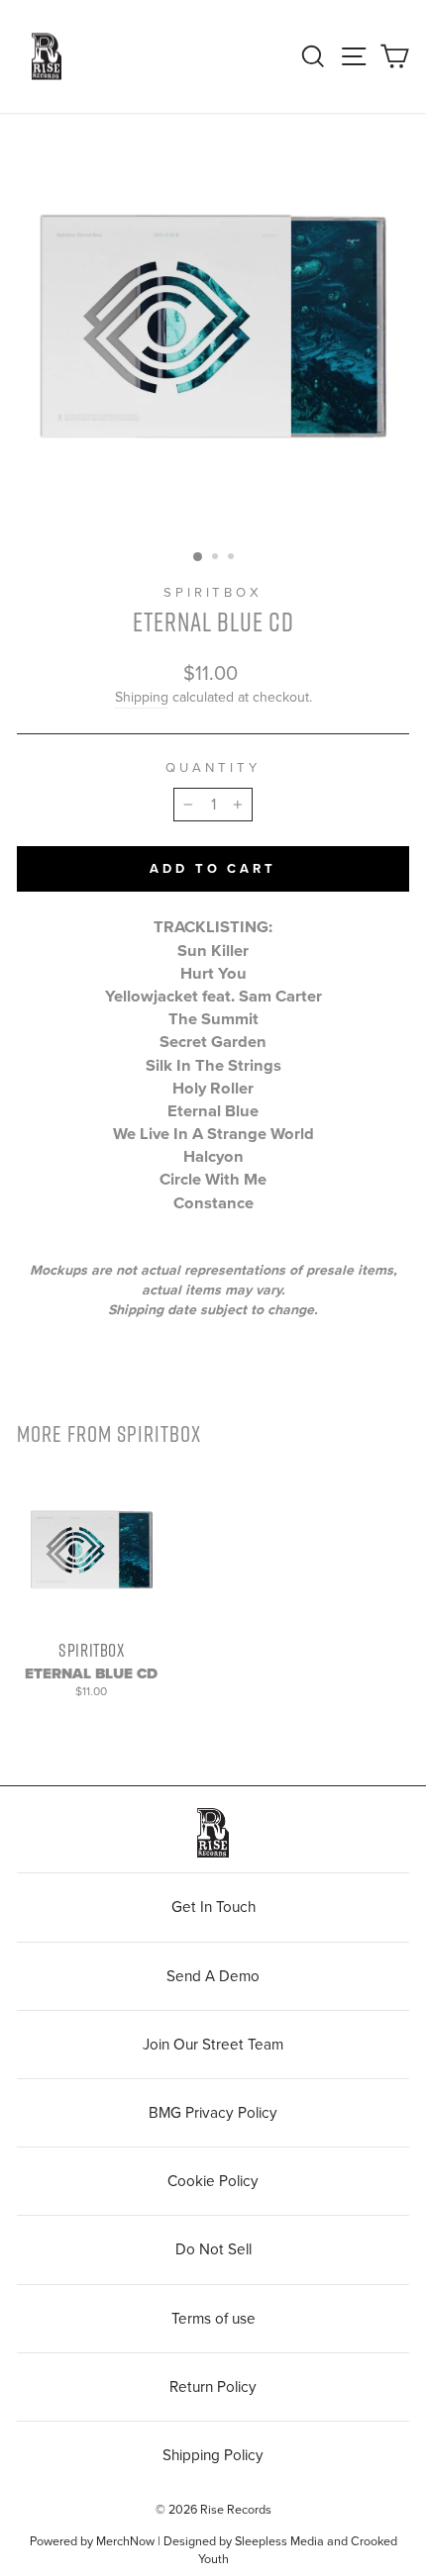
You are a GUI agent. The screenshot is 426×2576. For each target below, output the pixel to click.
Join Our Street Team (213, 2045)
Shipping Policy (213, 2455)
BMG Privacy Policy (213, 2113)
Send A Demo (213, 1976)
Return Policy (213, 2387)
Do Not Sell (213, 2249)
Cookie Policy (213, 2181)
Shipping (142, 697)
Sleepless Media (279, 2541)
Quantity (213, 768)
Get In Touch (213, 1907)
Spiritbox (213, 593)
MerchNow (125, 2541)
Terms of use (213, 2319)
